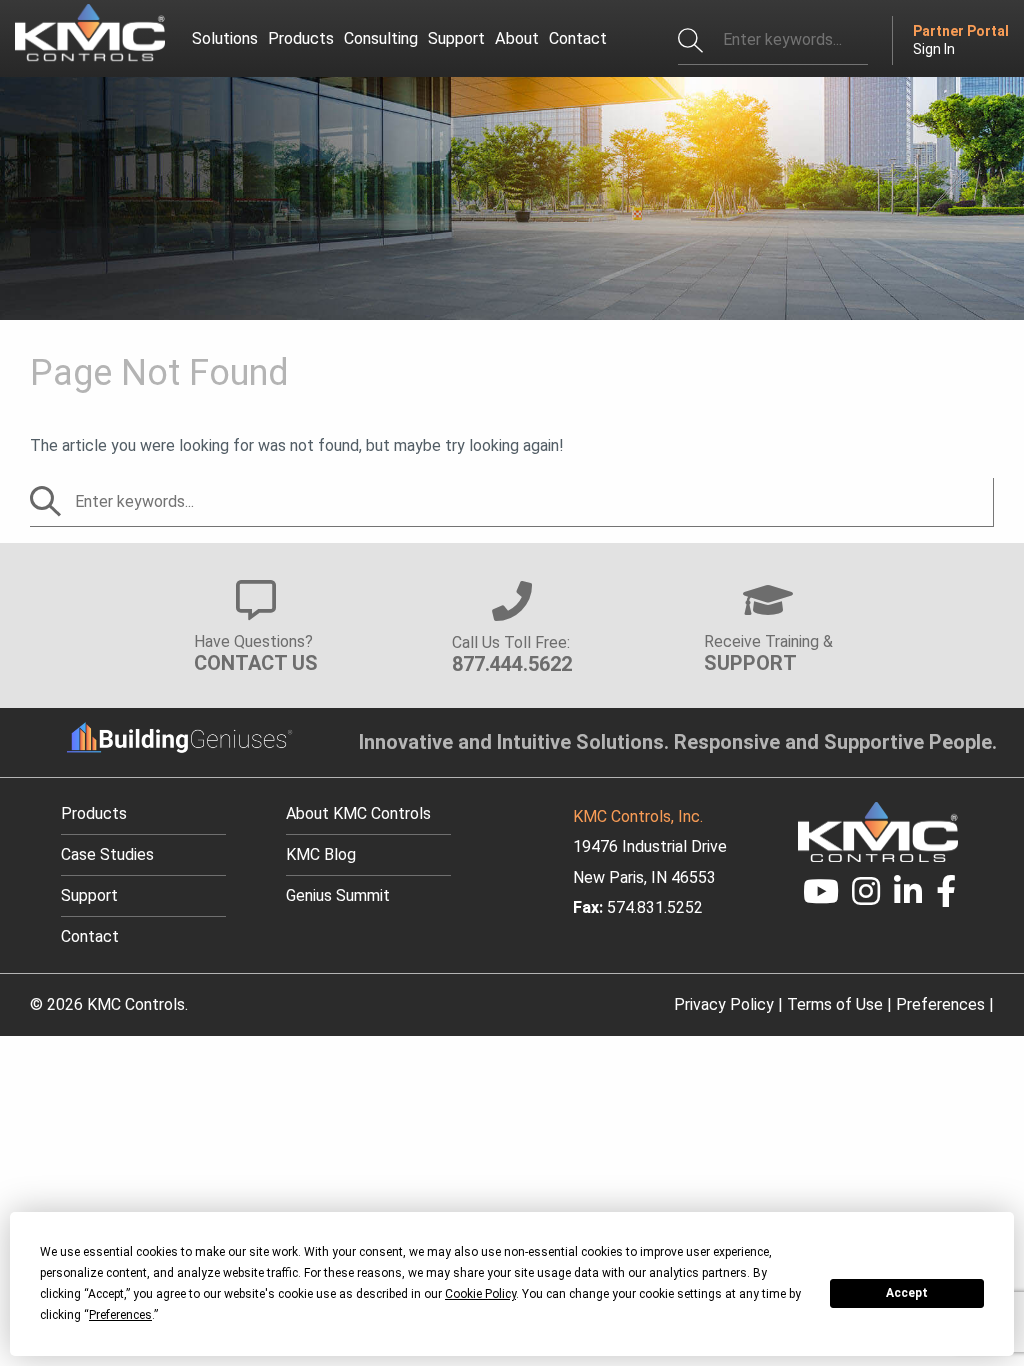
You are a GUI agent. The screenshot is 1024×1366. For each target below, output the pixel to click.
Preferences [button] (120, 1315)
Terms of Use (835, 1004)
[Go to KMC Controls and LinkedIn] (908, 897)
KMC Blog (321, 854)
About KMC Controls (358, 813)
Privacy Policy (724, 1004)
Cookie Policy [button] (480, 1294)
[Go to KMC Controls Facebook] (946, 897)
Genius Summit (338, 895)
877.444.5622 (512, 664)
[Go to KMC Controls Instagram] (867, 897)
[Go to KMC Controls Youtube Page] (821, 897)
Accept (907, 1293)
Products (94, 813)
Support (89, 895)
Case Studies (107, 854)
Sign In (934, 49)
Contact (90, 936)
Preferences (940, 1004)
